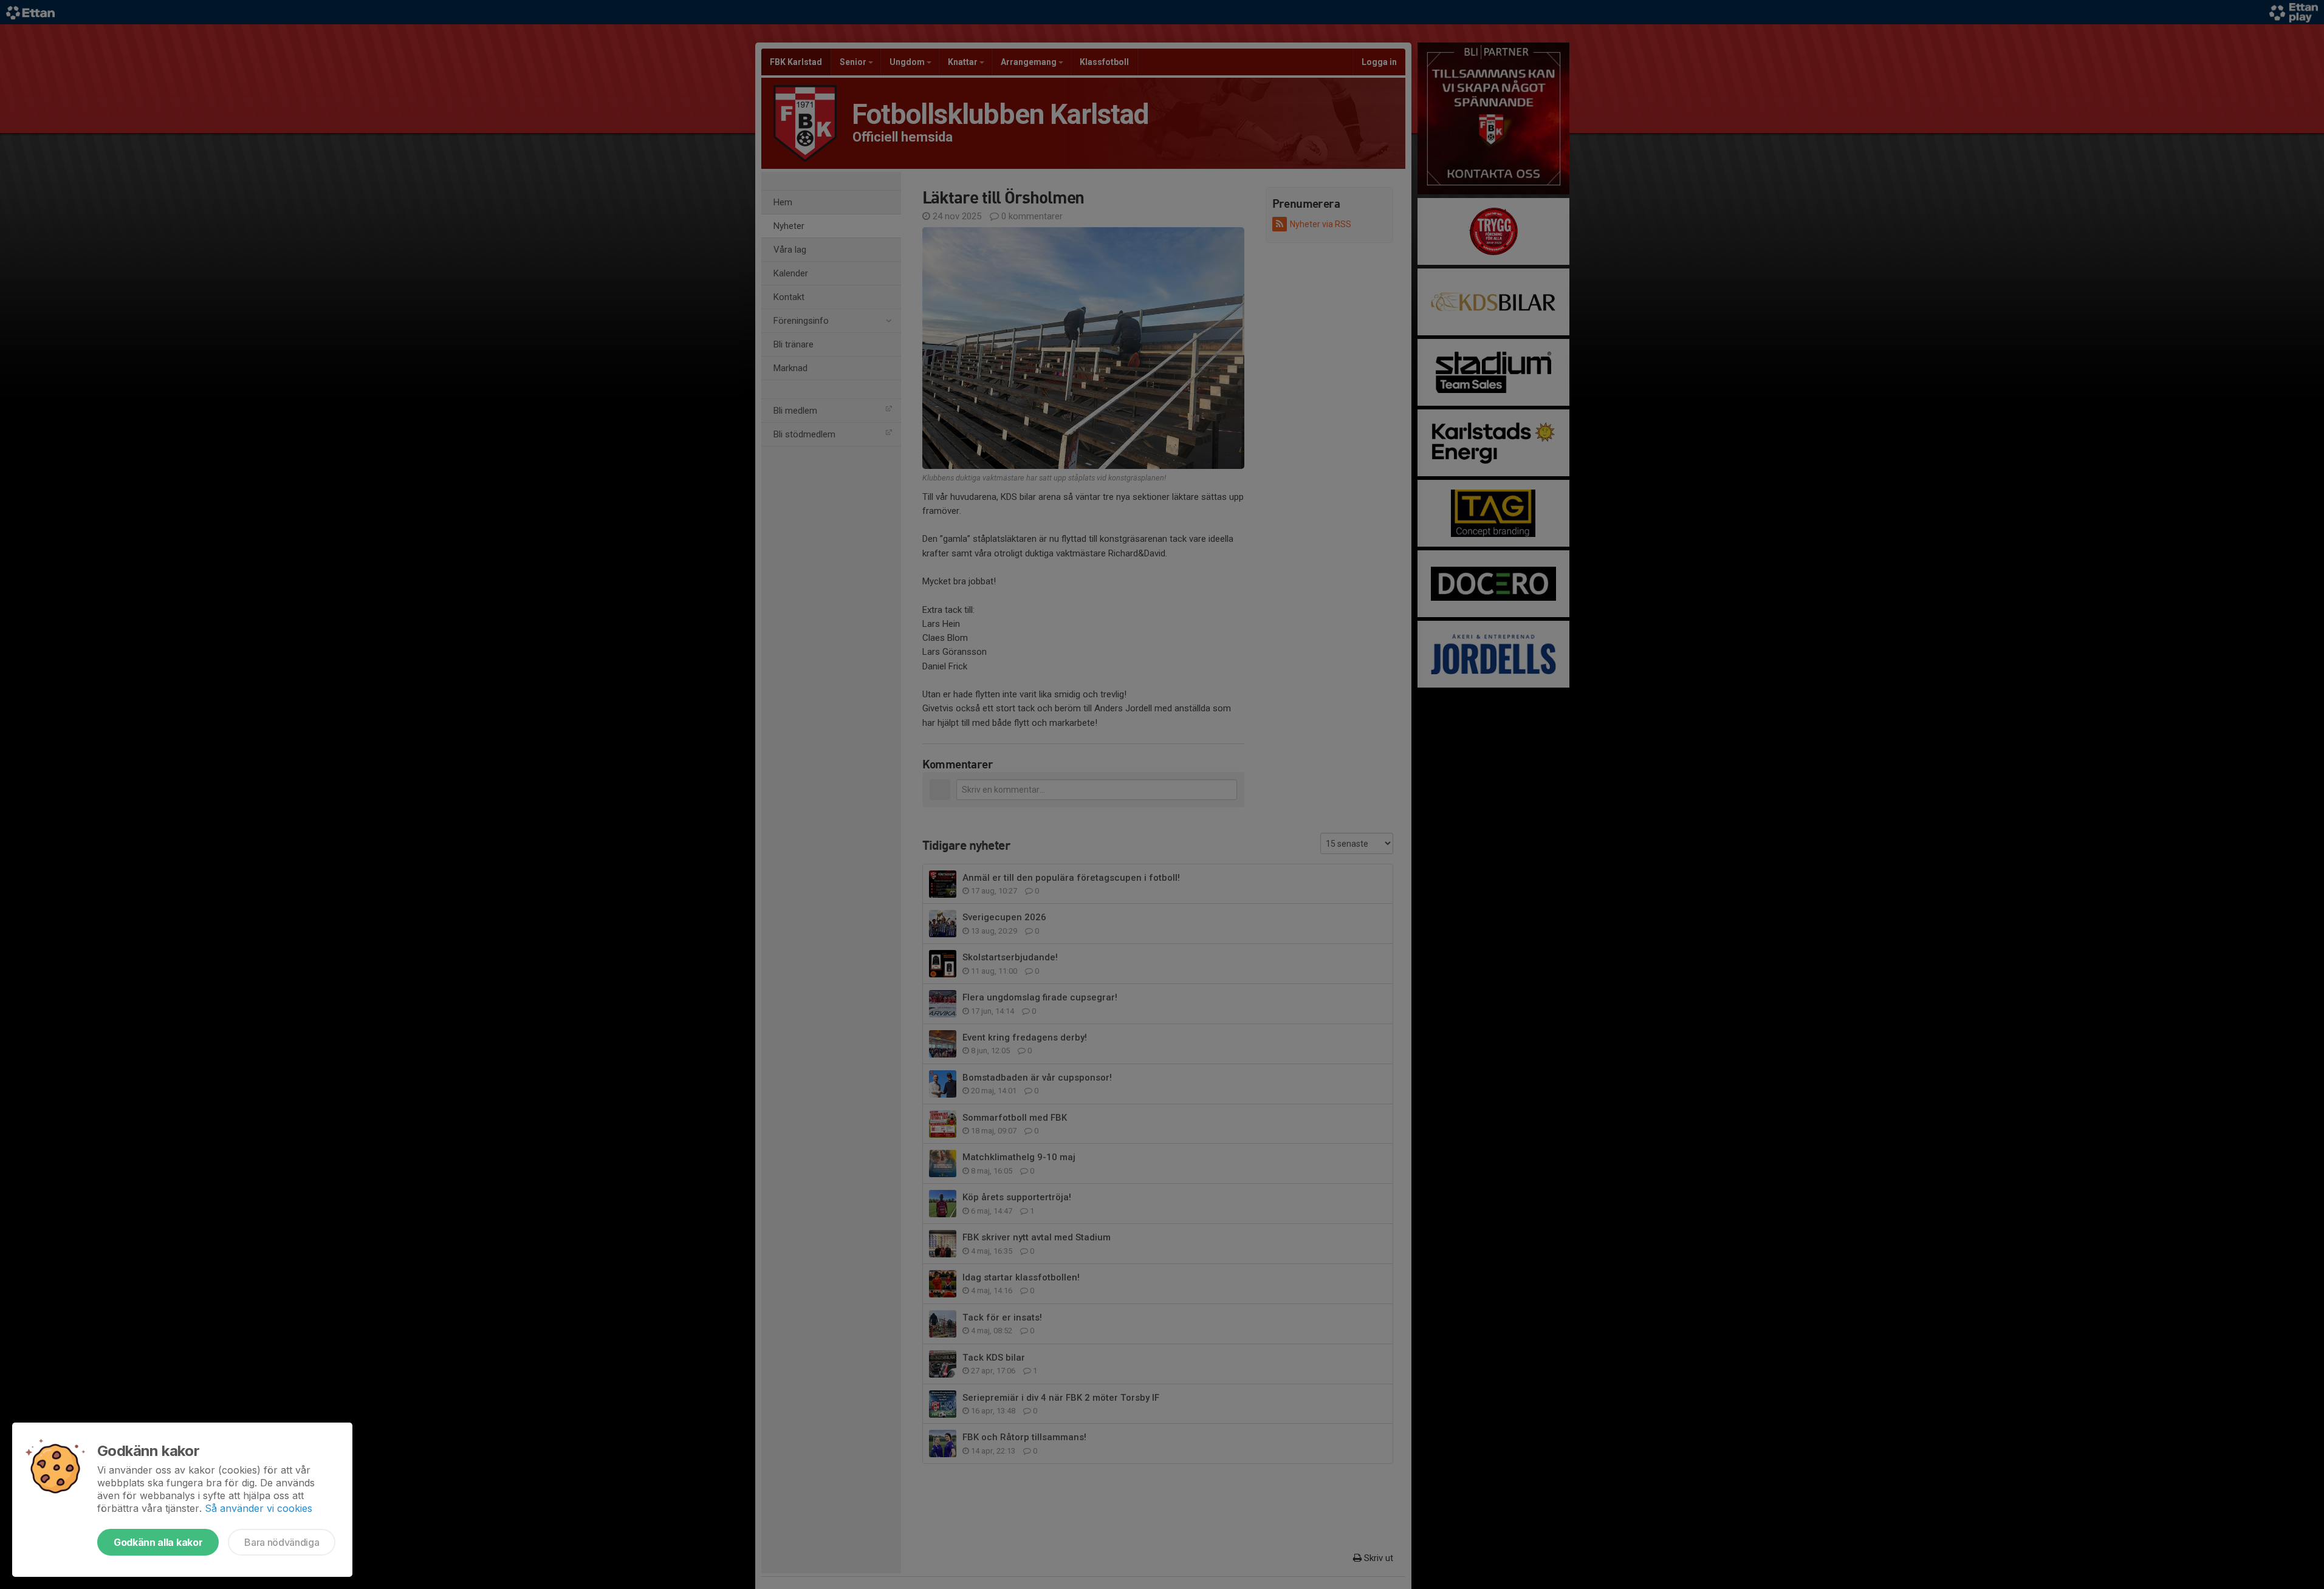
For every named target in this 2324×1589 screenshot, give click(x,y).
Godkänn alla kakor (158, 1542)
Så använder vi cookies (259, 1508)
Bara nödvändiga (282, 1542)
